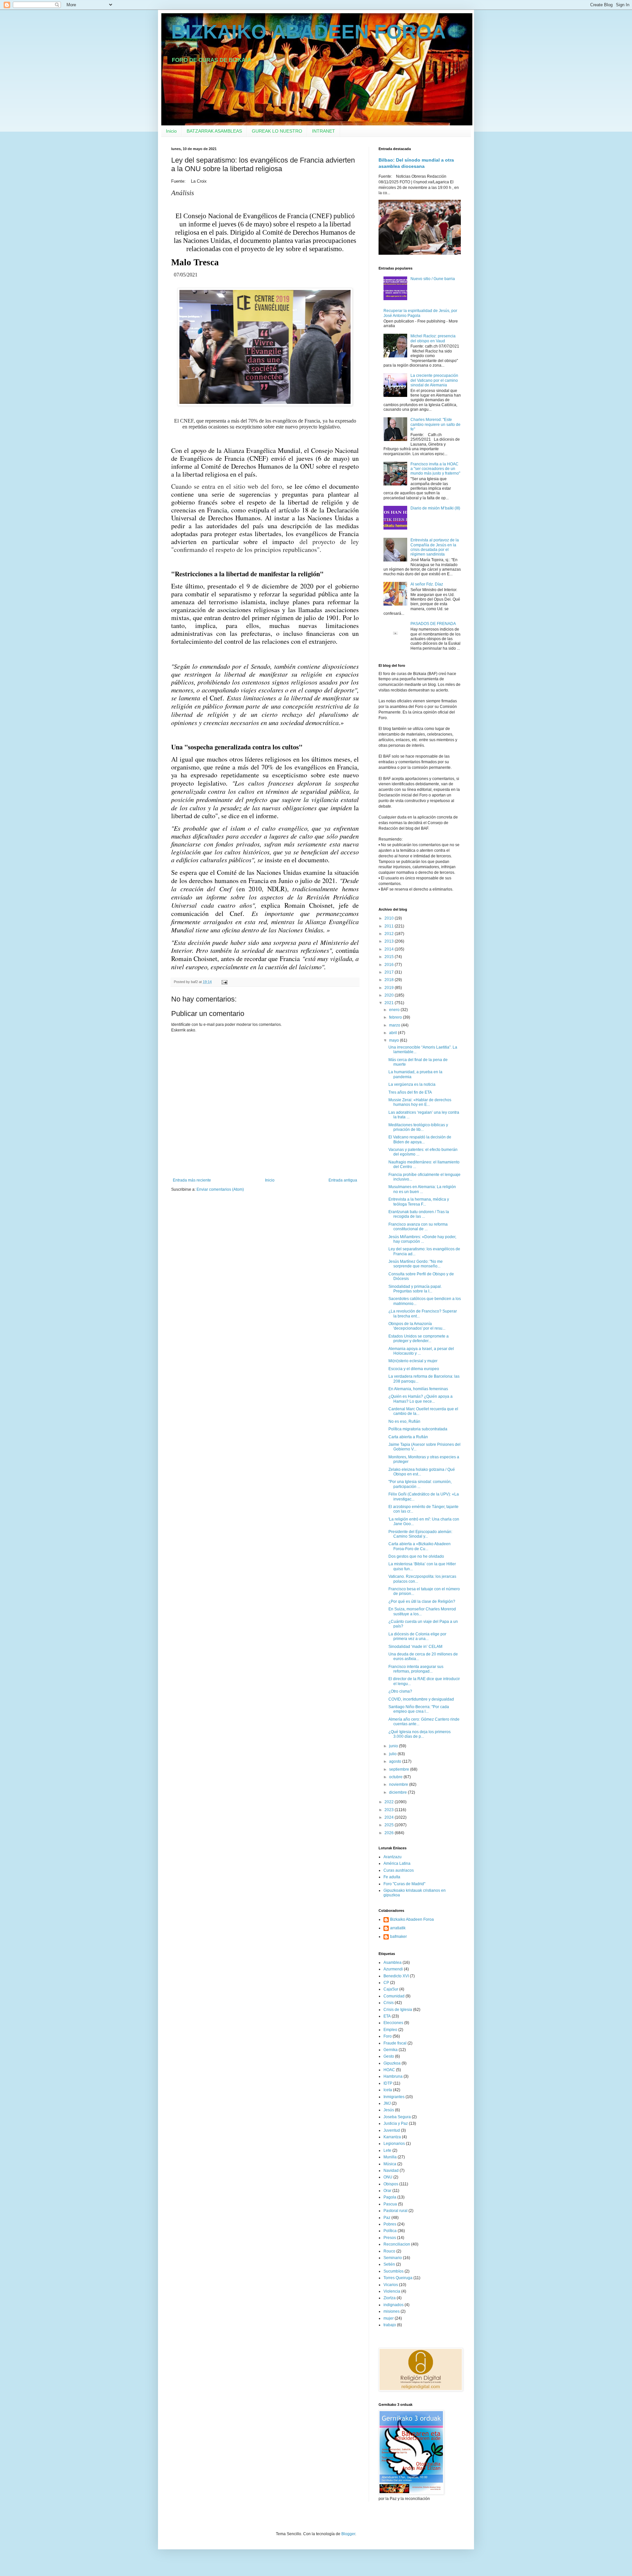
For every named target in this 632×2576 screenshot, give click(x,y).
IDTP (388, 2083)
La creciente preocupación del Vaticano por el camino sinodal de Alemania (434, 380)
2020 (390, 995)
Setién (389, 2264)
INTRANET (324, 131)
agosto (396, 1761)
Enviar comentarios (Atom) (220, 1189)
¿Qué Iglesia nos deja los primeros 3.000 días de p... (420, 1734)
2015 (390, 957)
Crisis (389, 2003)
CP (386, 1983)
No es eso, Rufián (404, 1421)
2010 (390, 918)
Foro (388, 2036)
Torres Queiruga (398, 2278)
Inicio (171, 131)
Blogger (348, 2534)
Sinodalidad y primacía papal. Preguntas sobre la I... (415, 1289)
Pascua (390, 2204)
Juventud (392, 2130)
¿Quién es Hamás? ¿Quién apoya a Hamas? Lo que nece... (421, 1399)
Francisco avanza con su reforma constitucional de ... (418, 1227)
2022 (390, 1802)
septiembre (400, 1769)
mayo (395, 1040)
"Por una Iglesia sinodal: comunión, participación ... (420, 1484)
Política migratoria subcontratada (418, 1429)
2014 (390, 949)
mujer (389, 2318)
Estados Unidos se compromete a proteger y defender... (419, 1339)
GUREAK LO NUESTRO (277, 131)
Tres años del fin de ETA (410, 1092)
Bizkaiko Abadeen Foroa (412, 1919)
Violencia (392, 2291)
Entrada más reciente (192, 1180)
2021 (390, 1003)
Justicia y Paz (396, 2123)
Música (390, 2164)
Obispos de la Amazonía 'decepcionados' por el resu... (417, 1326)
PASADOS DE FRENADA (433, 624)
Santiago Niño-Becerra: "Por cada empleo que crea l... (419, 1709)
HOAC (389, 2070)
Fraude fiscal (395, 2043)
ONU (388, 2177)
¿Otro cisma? (400, 1691)
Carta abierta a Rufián (408, 1437)
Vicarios (391, 2285)
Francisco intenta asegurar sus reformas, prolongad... (416, 1669)
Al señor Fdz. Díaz (427, 584)
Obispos (391, 2184)
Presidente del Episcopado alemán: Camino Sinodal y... (420, 1534)
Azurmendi (393, 1969)
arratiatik (398, 1928)
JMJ (387, 2103)
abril (394, 1033)
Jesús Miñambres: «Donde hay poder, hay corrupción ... (422, 1239)
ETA (387, 2016)
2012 (390, 934)
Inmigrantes (394, 2097)
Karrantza (392, 2137)
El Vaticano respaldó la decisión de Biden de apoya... (420, 1139)
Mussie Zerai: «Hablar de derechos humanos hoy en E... (420, 1102)
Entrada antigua (343, 1180)
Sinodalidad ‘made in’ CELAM (415, 1647)
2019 (390, 988)
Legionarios (394, 2144)
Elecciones (393, 2023)
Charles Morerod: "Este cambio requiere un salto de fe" (435, 424)
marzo (395, 1025)
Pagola (390, 2197)
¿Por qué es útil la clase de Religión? (422, 1601)
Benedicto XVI (396, 1976)
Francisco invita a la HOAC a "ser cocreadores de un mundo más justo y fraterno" (435, 469)
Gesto (389, 2056)
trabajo (390, 2325)
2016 (390, 965)
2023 (390, 1810)
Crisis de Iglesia (398, 2010)
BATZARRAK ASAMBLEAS (214, 131)
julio (393, 1754)
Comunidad (394, 1996)
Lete (387, 2150)
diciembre (398, 1792)
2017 (390, 972)
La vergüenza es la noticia (412, 1084)
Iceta (388, 2090)
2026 (390, 1833)
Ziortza (390, 2298)
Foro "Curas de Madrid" (404, 1884)
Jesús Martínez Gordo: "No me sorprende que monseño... (416, 1264)
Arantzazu (393, 1857)
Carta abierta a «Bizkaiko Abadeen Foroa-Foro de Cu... (420, 1546)
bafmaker (398, 1937)
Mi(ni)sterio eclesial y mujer (413, 1361)
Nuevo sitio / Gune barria (433, 279)
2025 (390, 1825)
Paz (387, 2218)
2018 (390, 980)
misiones (392, 2311)
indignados (394, 2305)
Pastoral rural (395, 2211)
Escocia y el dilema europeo (414, 1369)
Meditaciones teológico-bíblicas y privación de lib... (418, 1127)
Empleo (390, 2030)
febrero (396, 1017)
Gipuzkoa (392, 2063)
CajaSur (391, 1989)
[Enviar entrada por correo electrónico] (224, 982)
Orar (387, 2191)
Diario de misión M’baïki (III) (435, 508)
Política (390, 2231)
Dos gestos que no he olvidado (416, 1556)
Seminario (393, 2258)
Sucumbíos (394, 2271)
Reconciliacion (397, 2244)
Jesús (389, 2110)
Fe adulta (392, 1877)
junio (394, 1746)
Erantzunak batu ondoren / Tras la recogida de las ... (419, 1214)
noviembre (399, 1784)
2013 (390, 941)
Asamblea (393, 1963)
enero (395, 1010)
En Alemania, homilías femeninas (418, 1389)
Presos (390, 2238)
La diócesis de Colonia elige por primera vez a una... (417, 1636)
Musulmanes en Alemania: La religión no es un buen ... (422, 1189)
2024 (390, 1817)
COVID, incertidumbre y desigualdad (421, 1699)
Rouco (389, 2251)
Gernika (391, 2050)
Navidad (391, 2171)
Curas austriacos (399, 1870)
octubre (396, 1777)
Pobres (390, 2224)
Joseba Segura (397, 2117)
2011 (390, 926)
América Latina (397, 1863)
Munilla (390, 2157)
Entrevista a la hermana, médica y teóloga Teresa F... (419, 1202)
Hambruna (393, 2076)
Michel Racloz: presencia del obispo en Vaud (433, 338)
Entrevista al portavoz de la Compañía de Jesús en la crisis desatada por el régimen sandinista (435, 547)
